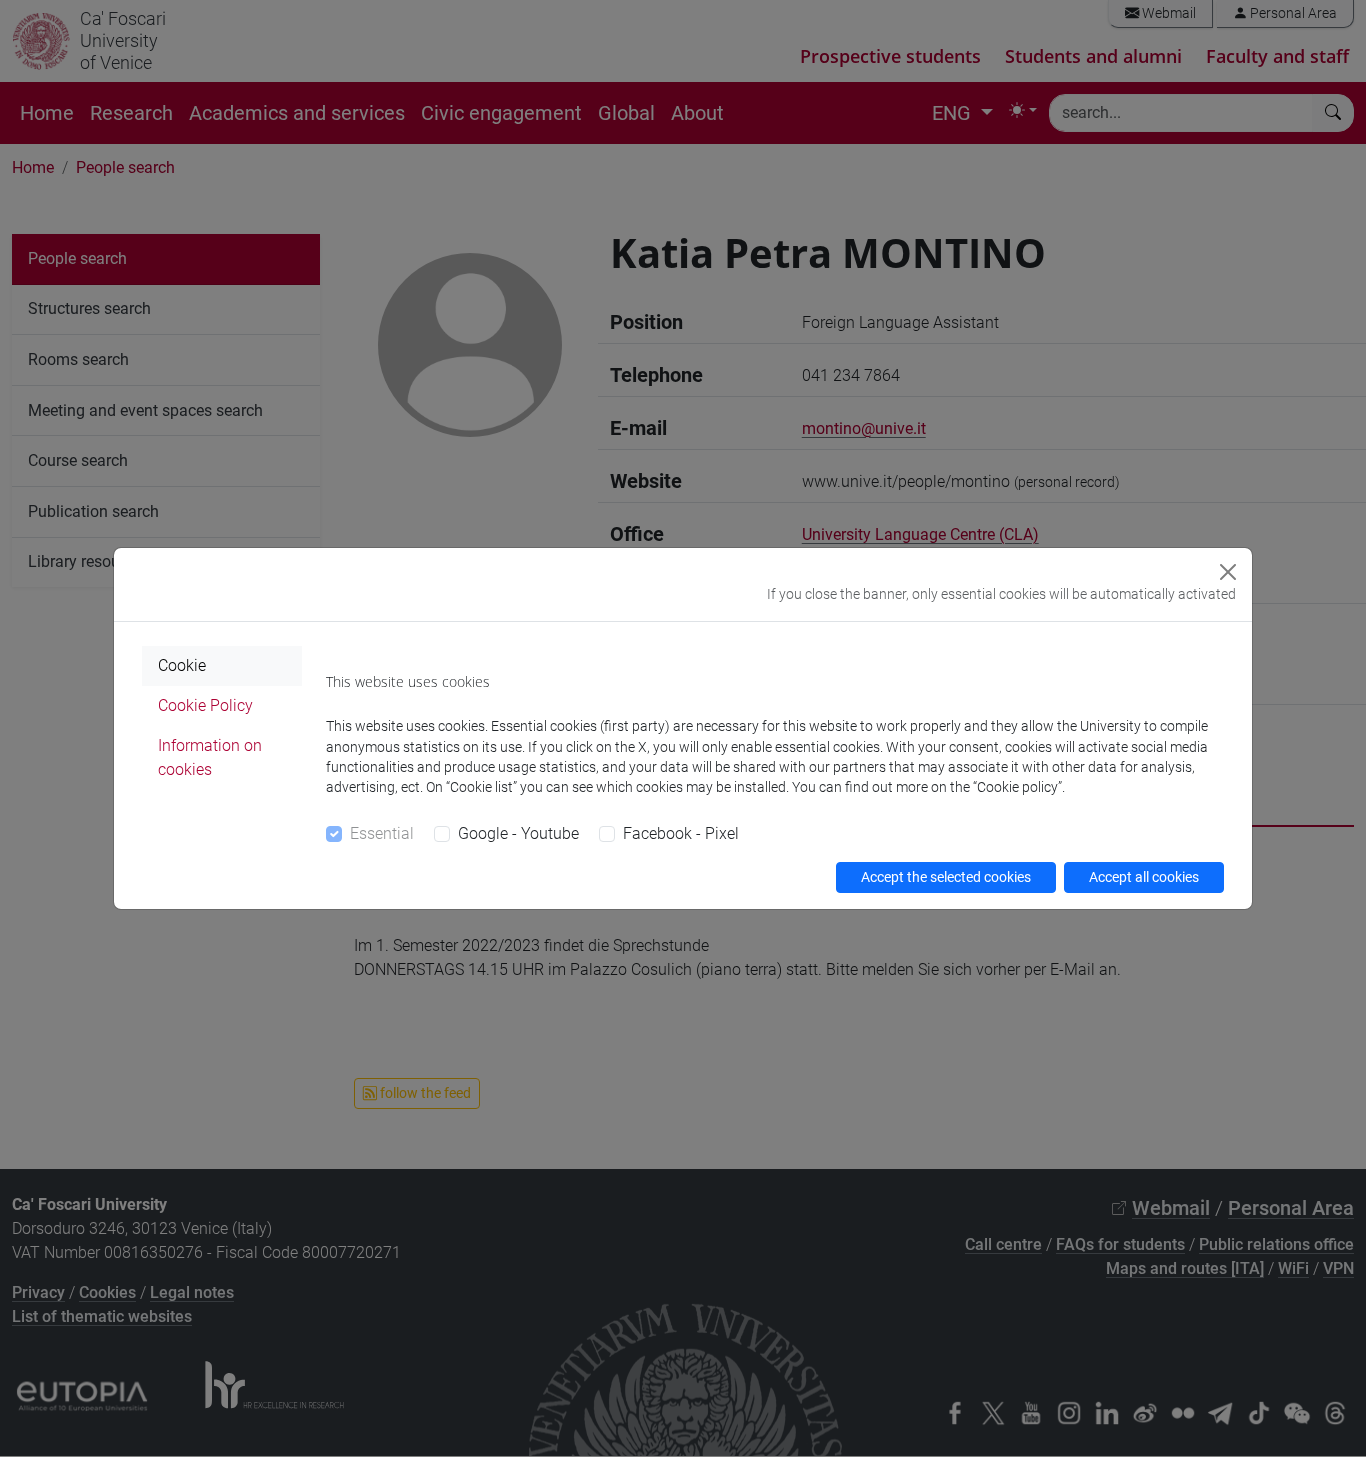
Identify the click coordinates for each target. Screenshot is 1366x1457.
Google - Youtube (518, 833)
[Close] (1228, 572)
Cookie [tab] (182, 665)
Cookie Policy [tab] (205, 705)
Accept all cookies (1144, 877)
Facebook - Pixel (681, 833)
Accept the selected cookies (946, 877)
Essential (382, 833)
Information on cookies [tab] (210, 757)
